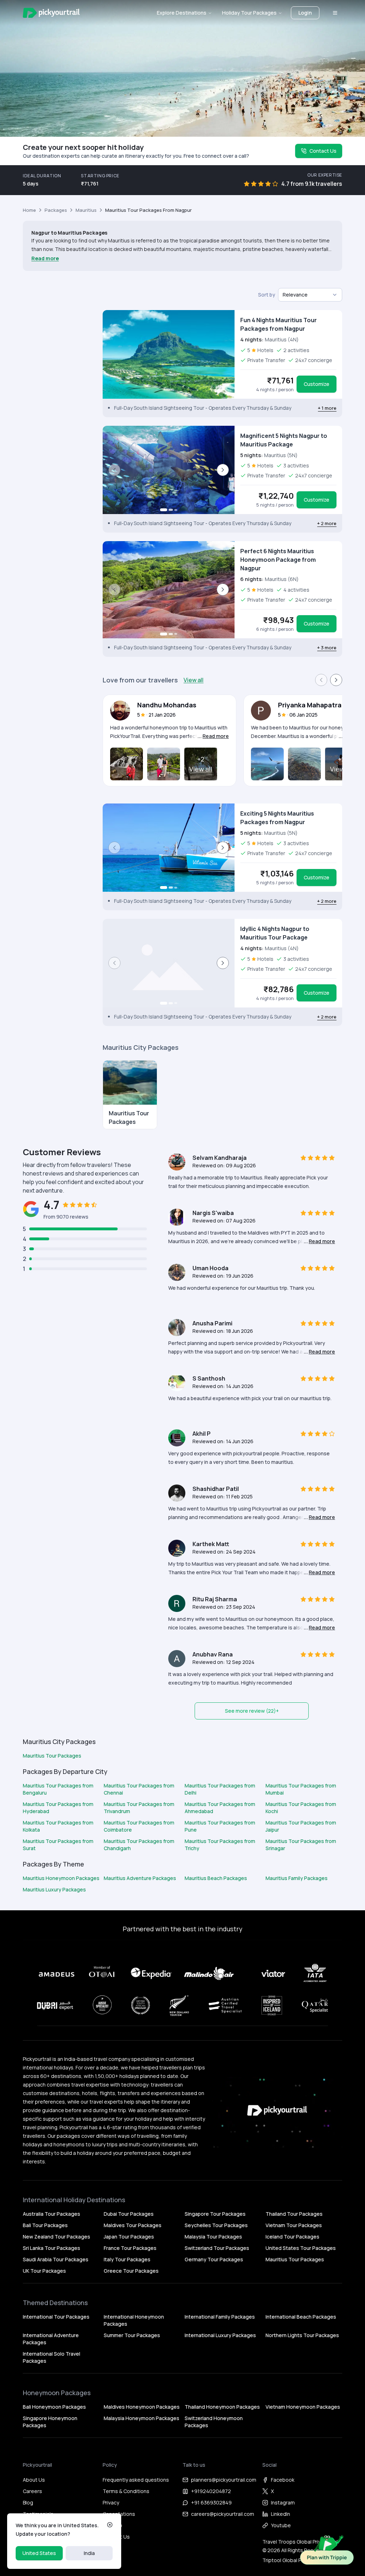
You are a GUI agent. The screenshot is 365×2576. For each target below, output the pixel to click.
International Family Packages (220, 2317)
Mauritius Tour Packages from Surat (58, 1845)
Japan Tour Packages (129, 2237)
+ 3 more (327, 648)
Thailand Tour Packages (294, 2214)
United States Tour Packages (301, 2248)
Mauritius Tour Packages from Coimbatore (139, 1826)
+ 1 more (327, 408)
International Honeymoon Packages (134, 2320)
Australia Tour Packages (52, 2214)
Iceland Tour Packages (292, 2237)
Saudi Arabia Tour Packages (56, 2259)
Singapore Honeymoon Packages (50, 2422)
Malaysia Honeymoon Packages (142, 2418)
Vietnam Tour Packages (294, 2225)
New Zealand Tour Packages (56, 2237)
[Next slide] (223, 470)
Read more (45, 258)
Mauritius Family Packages (297, 1878)
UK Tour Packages (44, 2271)
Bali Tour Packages (45, 2225)
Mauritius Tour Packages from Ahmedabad (220, 1808)
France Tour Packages (130, 2248)
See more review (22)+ (252, 1711)
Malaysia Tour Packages (213, 2237)
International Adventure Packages (51, 2339)
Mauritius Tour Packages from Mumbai (301, 1789)
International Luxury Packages (220, 2335)
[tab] (164, 510)
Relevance (295, 295)
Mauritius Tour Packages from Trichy (220, 1845)
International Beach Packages (301, 2317)
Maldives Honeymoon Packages (142, 2407)
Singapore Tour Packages (215, 2214)
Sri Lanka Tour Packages (52, 2248)
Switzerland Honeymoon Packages (214, 2422)
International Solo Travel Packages (52, 2357)
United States (39, 2553)
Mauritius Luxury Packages (54, 1889)
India (89, 2553)
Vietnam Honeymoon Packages (303, 2407)
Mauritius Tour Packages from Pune (220, 1826)
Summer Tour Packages (132, 2335)
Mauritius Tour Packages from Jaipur (301, 1826)
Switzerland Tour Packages (217, 2248)
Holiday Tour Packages (249, 13)
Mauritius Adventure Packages (140, 1878)
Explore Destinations (182, 13)
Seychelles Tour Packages (216, 2225)
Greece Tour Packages (131, 2271)
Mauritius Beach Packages (216, 1878)
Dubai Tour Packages (129, 2214)
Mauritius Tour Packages (52, 1756)
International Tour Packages (56, 2317)
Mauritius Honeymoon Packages (61, 1878)
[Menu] (335, 13)
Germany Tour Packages (214, 2259)
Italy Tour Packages (127, 2259)
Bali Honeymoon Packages (54, 2407)
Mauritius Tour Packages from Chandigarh (139, 1845)
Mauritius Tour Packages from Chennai (139, 1789)
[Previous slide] (114, 470)
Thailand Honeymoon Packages (222, 2407)
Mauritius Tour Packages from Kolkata (58, 1826)
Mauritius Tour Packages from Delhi (220, 1789)
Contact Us (323, 151)
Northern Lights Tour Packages (302, 2335)
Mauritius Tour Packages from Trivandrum (139, 1808)
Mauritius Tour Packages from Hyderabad (58, 1808)
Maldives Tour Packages (133, 2225)
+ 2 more (327, 523)
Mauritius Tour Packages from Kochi (301, 1808)
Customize (317, 384)
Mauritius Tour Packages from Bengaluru (58, 1789)
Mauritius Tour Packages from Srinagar (301, 1845)
